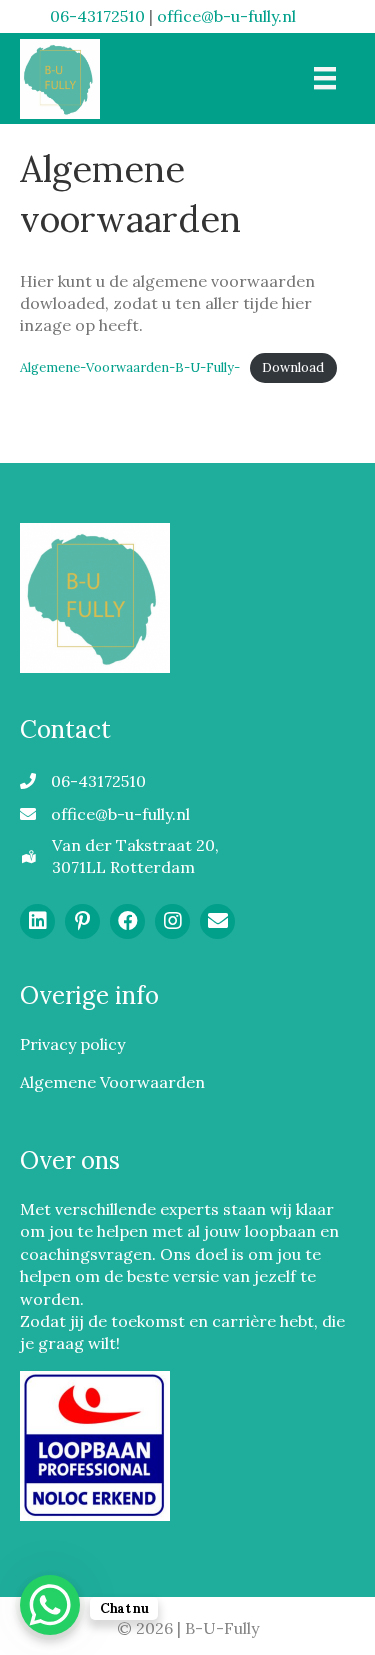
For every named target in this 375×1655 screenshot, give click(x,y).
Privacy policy (72, 1044)
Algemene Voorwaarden (112, 1082)
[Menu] (325, 78)
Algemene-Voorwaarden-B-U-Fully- (130, 367)
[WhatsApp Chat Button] (50, 1605)
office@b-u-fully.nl (226, 16)
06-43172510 (97, 16)
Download (293, 367)
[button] (37, 921)
